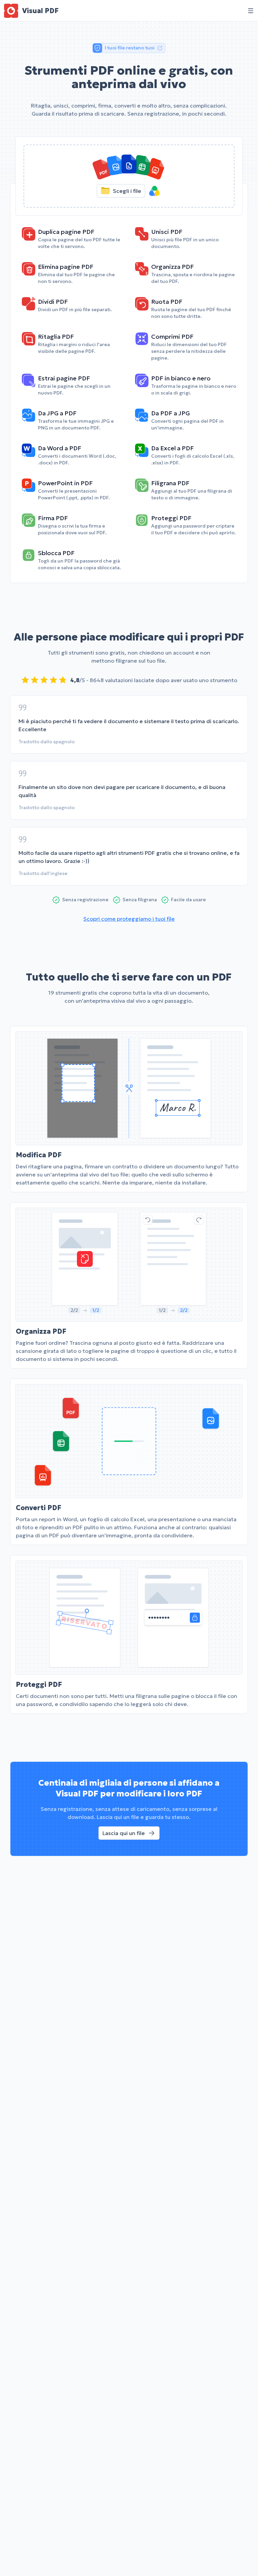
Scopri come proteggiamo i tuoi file (129, 919)
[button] (129, 176)
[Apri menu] (251, 11)
